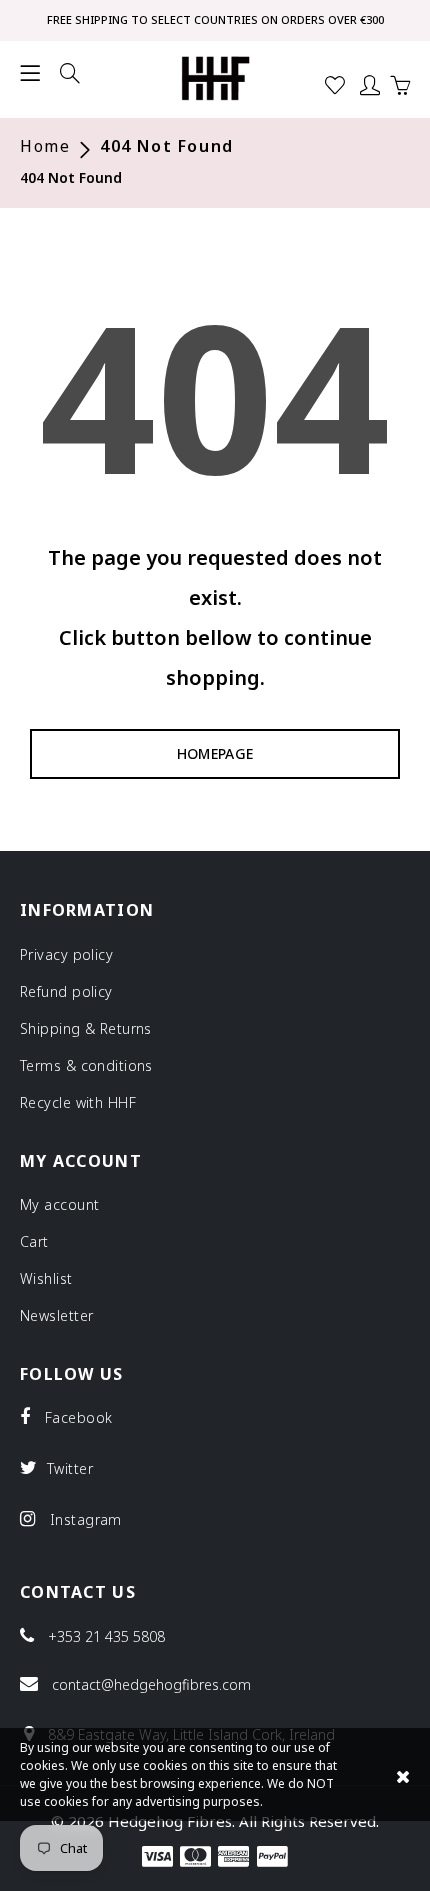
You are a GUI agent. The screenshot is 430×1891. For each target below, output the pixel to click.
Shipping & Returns (86, 1028)
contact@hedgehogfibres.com (151, 1685)
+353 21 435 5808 (106, 1637)
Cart (34, 1241)
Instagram (83, 1519)
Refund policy (66, 991)
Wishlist (46, 1278)
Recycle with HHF (78, 1102)
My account (59, 1204)
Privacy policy (66, 954)
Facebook (76, 1417)
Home (45, 146)
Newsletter (56, 1315)
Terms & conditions (86, 1065)
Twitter (67, 1468)
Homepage (215, 753)
